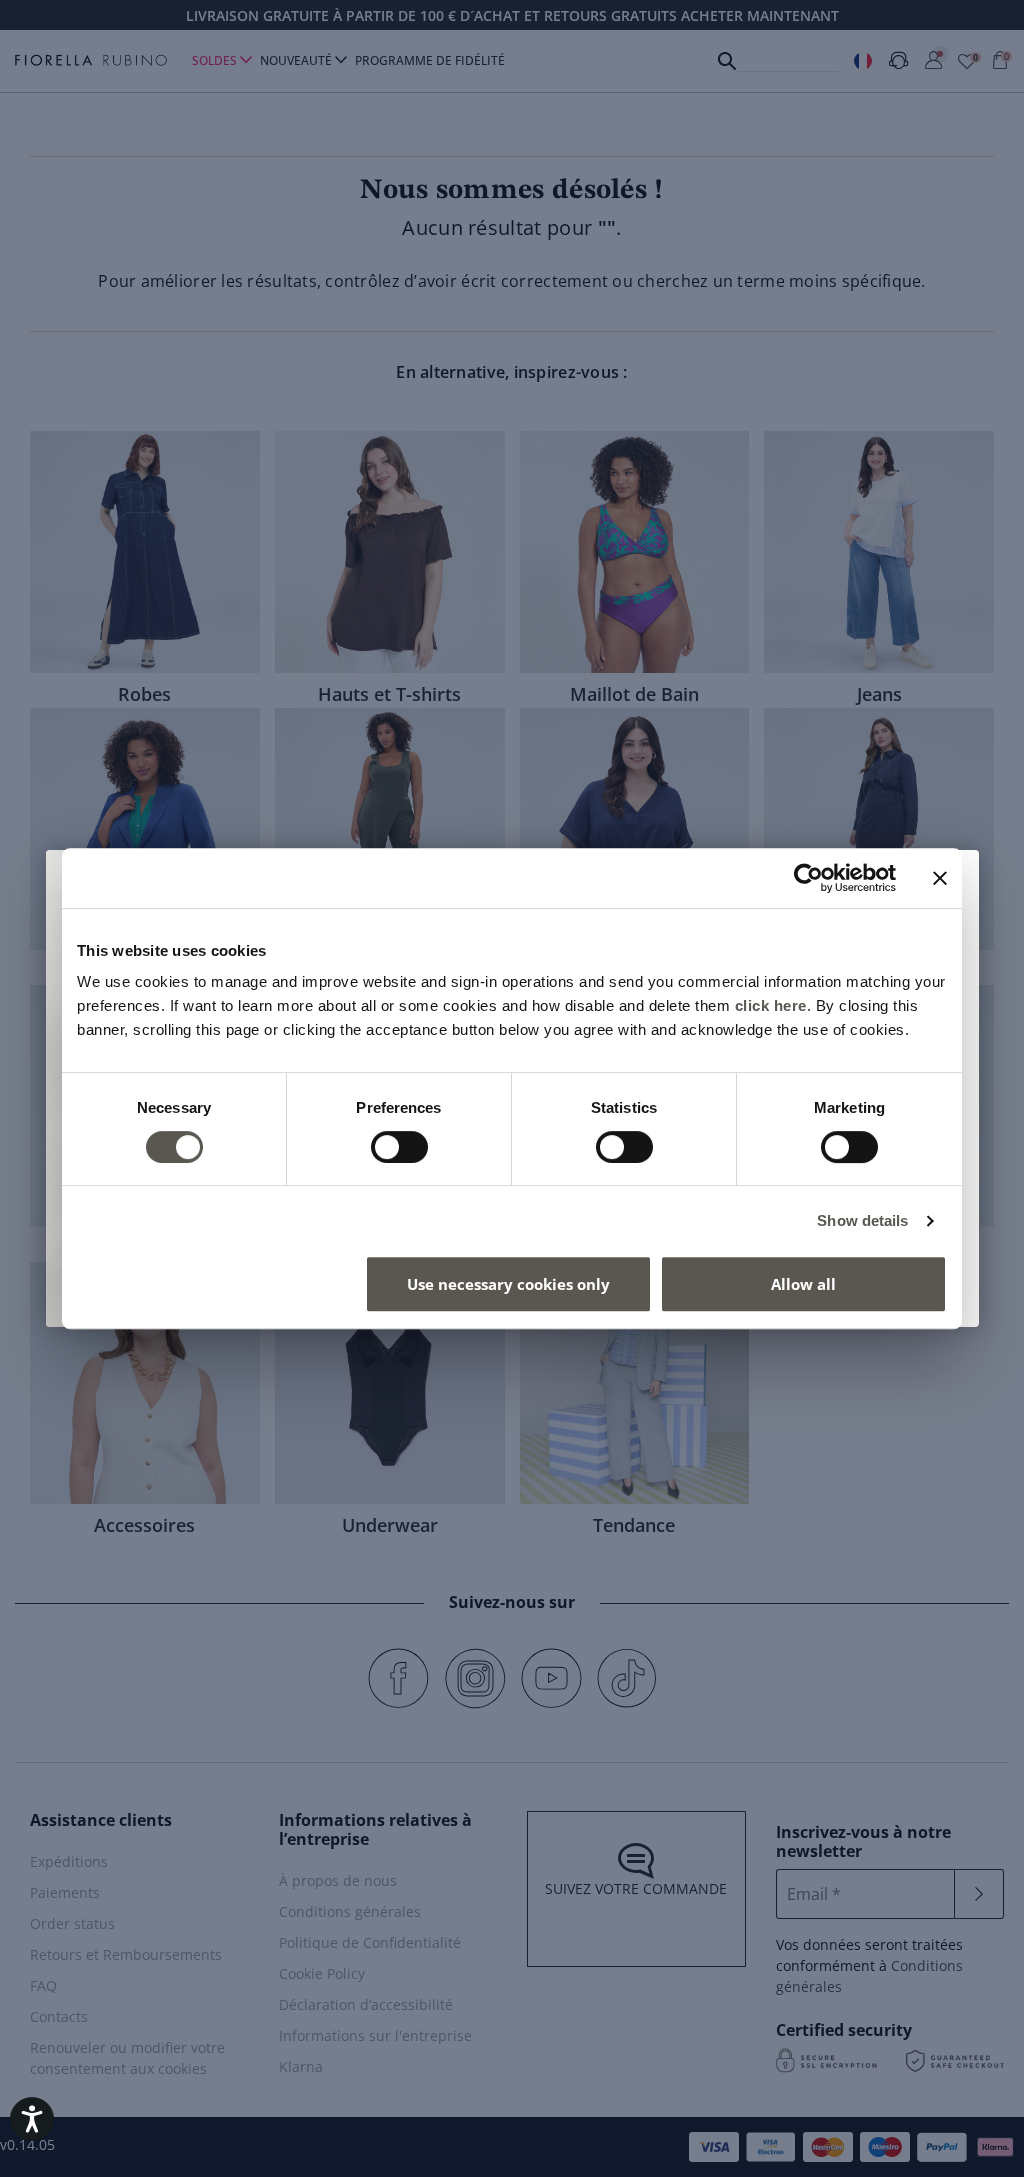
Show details (862, 1220)
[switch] (399, 1147)
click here (771, 1005)
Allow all (803, 1284)
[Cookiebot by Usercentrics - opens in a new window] (808, 878)
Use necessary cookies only (508, 1284)
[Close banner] (940, 878)
